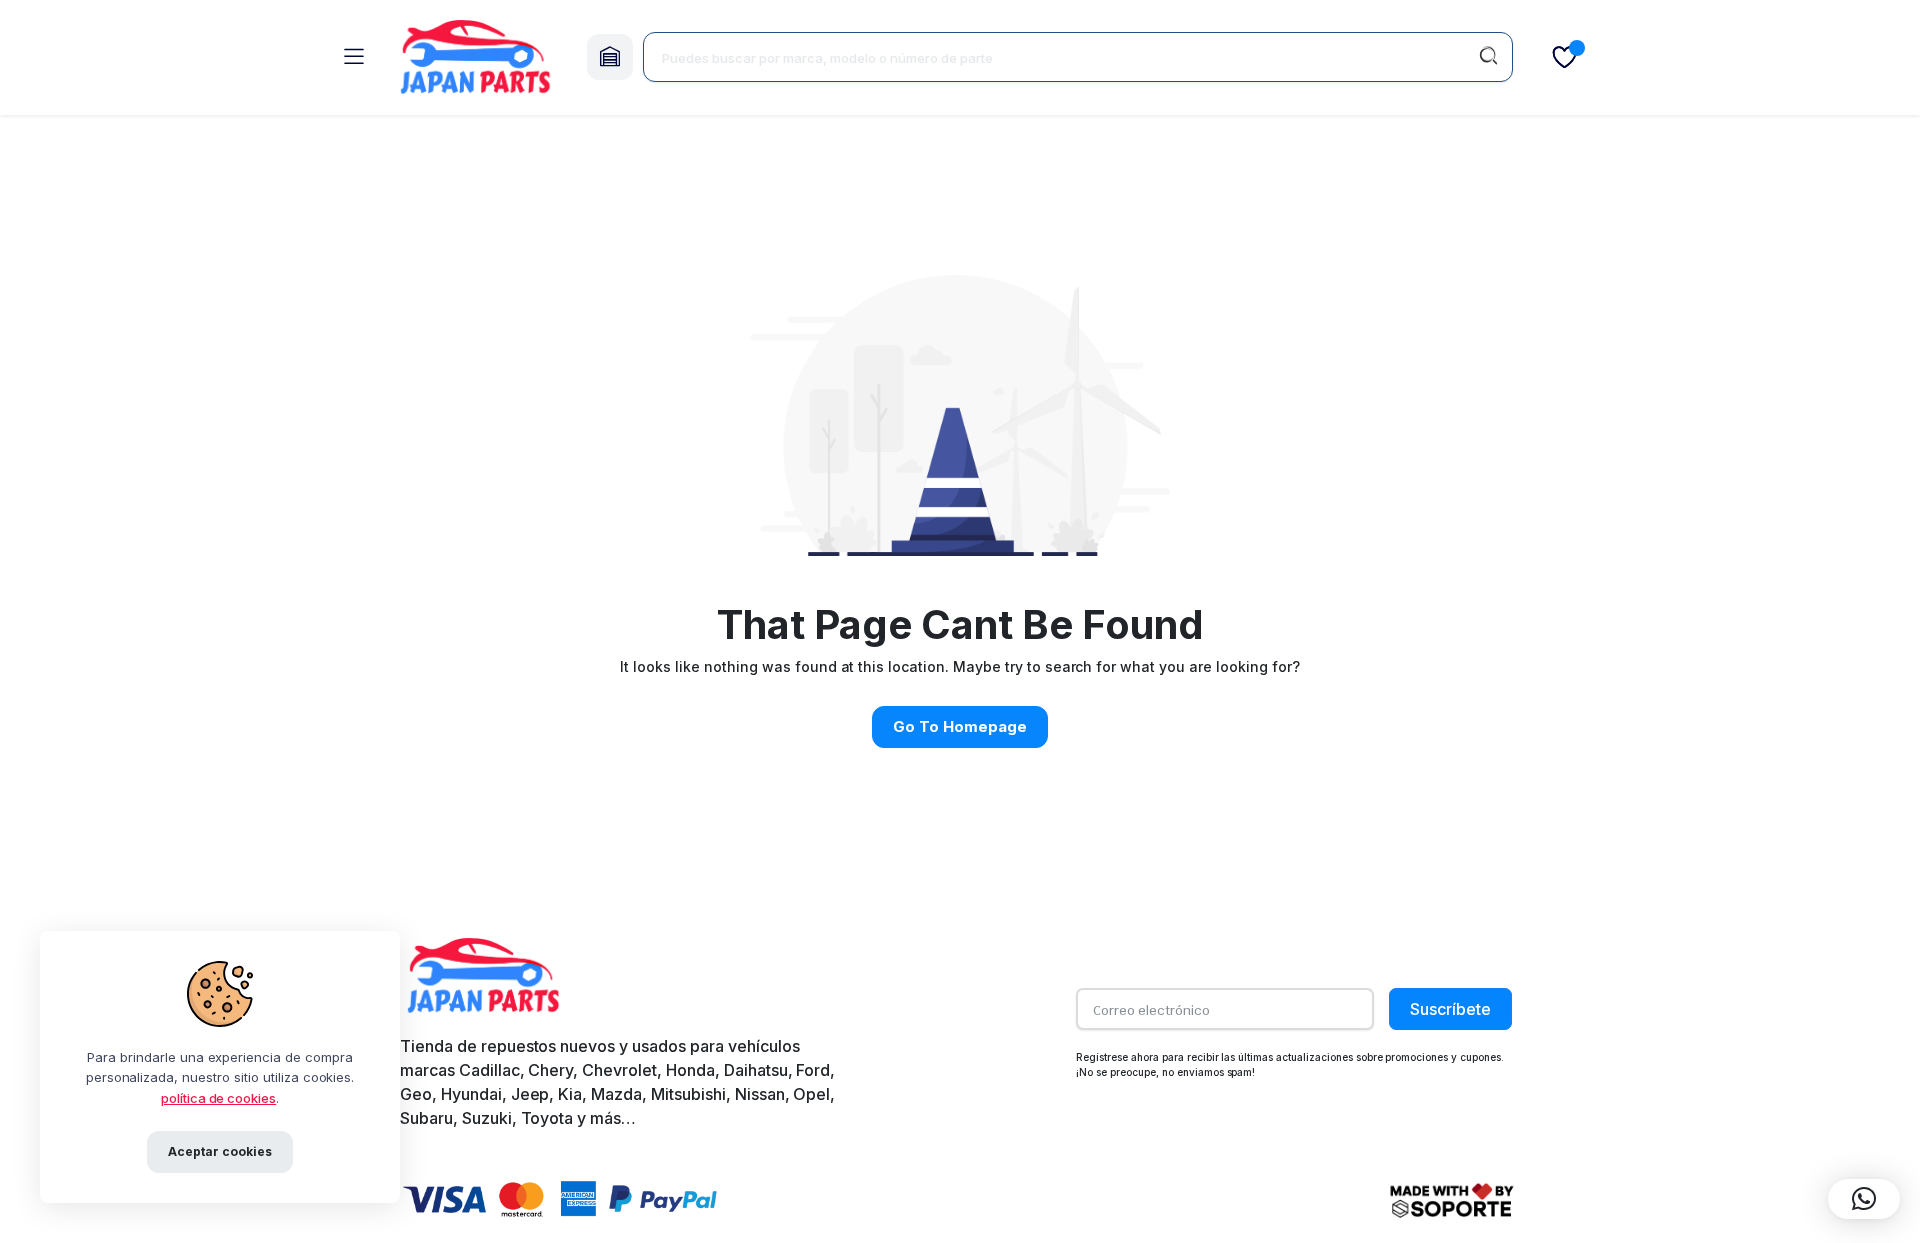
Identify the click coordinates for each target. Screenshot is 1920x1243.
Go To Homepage (960, 726)
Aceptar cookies (220, 1151)
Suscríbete (1450, 1009)
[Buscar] (1488, 57)
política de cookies (218, 1098)
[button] (1864, 1199)
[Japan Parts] (475, 57)
